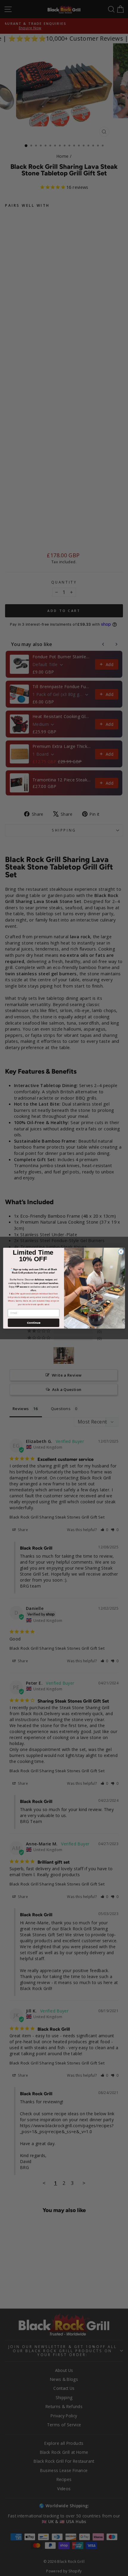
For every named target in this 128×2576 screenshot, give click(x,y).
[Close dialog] (121, 1251)
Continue (34, 1322)
